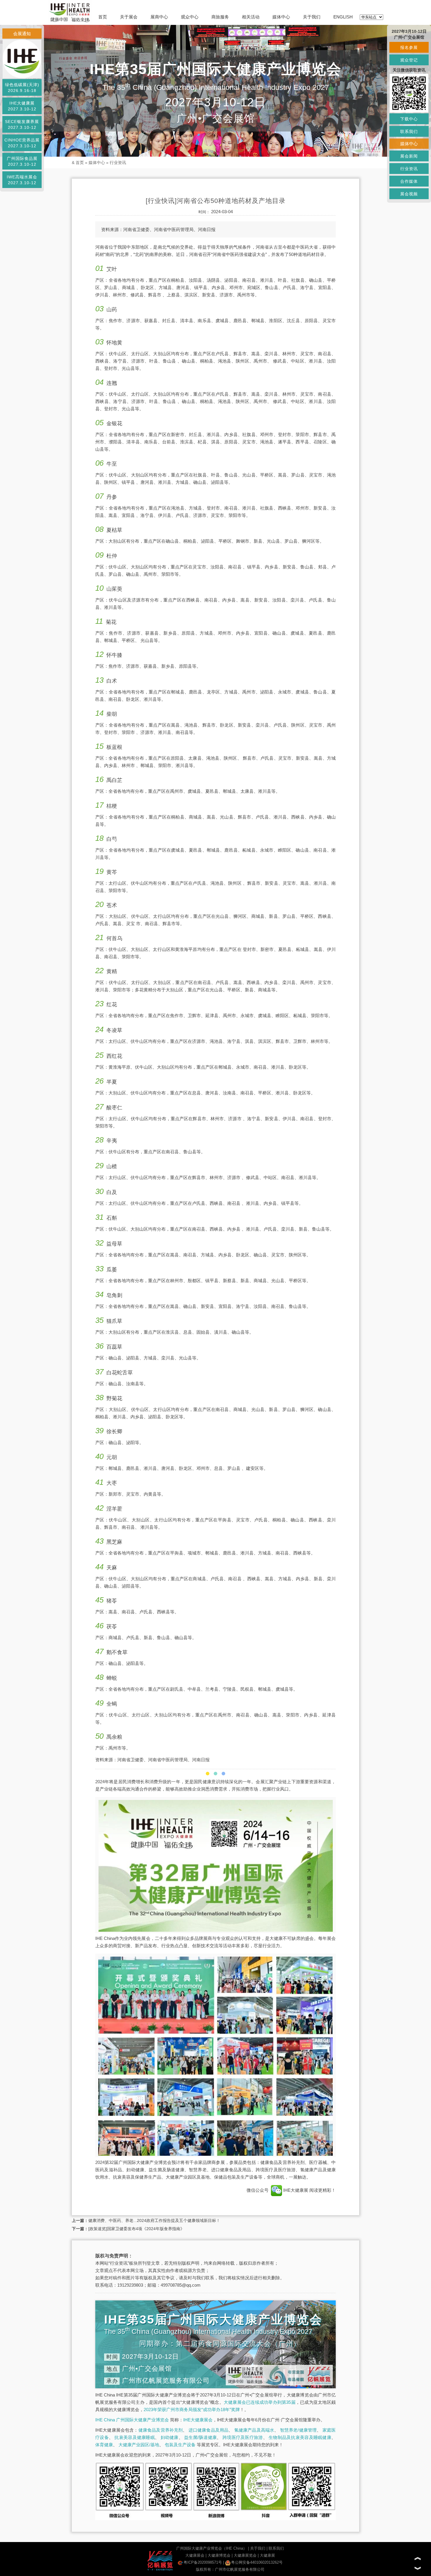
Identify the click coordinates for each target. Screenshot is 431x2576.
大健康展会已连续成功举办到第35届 (260, 2402)
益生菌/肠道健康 (200, 2437)
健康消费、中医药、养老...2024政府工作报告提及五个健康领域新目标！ (154, 2220)
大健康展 (267, 2555)
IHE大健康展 (296, 2190)
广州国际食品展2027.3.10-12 (22, 161)
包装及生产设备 (180, 2445)
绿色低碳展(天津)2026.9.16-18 (22, 88)
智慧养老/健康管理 (298, 2430)
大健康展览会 (245, 2555)
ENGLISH (343, 17)
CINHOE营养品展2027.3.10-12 (22, 143)
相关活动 (251, 17)
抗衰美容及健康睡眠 (135, 2437)
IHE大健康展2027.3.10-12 (22, 106)
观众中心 (190, 17)
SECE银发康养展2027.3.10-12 (22, 124)
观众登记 (409, 60)
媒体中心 (281, 17)
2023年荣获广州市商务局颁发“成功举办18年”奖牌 (192, 2410)
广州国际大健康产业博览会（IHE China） (212, 2548)
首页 (103, 17)
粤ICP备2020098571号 (203, 2562)
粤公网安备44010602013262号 (257, 2562)
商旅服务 (220, 17)
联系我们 (276, 2548)
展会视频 (409, 194)
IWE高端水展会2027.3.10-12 (22, 180)
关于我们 (312, 17)
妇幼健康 (170, 2437)
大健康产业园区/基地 (139, 2445)
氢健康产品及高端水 (254, 2430)
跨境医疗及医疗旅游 (243, 2437)
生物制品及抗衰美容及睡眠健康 (300, 2437)
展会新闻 (409, 156)
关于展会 (129, 17)
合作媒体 (409, 181)
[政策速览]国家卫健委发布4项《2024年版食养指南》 (136, 2229)
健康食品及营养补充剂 (161, 2430)
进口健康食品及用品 (209, 2430)
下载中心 (409, 119)
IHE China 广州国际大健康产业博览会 (132, 2420)
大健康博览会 (219, 2555)
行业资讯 (118, 163)
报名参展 (409, 47)
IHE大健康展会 (198, 2420)
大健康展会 (195, 2555)
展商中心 (159, 17)
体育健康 (104, 2445)
